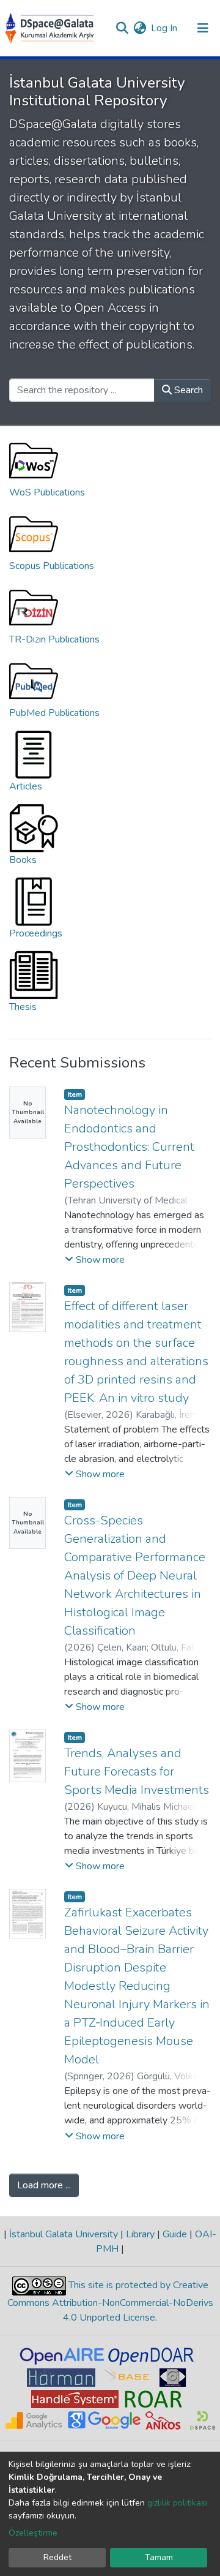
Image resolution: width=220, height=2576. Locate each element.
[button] (140, 28)
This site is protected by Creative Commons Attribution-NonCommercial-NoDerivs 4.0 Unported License (110, 2301)
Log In (165, 28)
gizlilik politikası (177, 2503)
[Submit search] (122, 28)
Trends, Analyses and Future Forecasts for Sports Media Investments (137, 1772)
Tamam (159, 2557)
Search (187, 390)
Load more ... (44, 2185)
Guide (175, 2234)
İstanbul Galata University (64, 2234)
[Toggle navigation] (203, 28)
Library (140, 2234)
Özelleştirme (33, 2533)
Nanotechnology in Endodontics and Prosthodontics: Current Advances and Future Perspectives (129, 1147)
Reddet (57, 2557)
